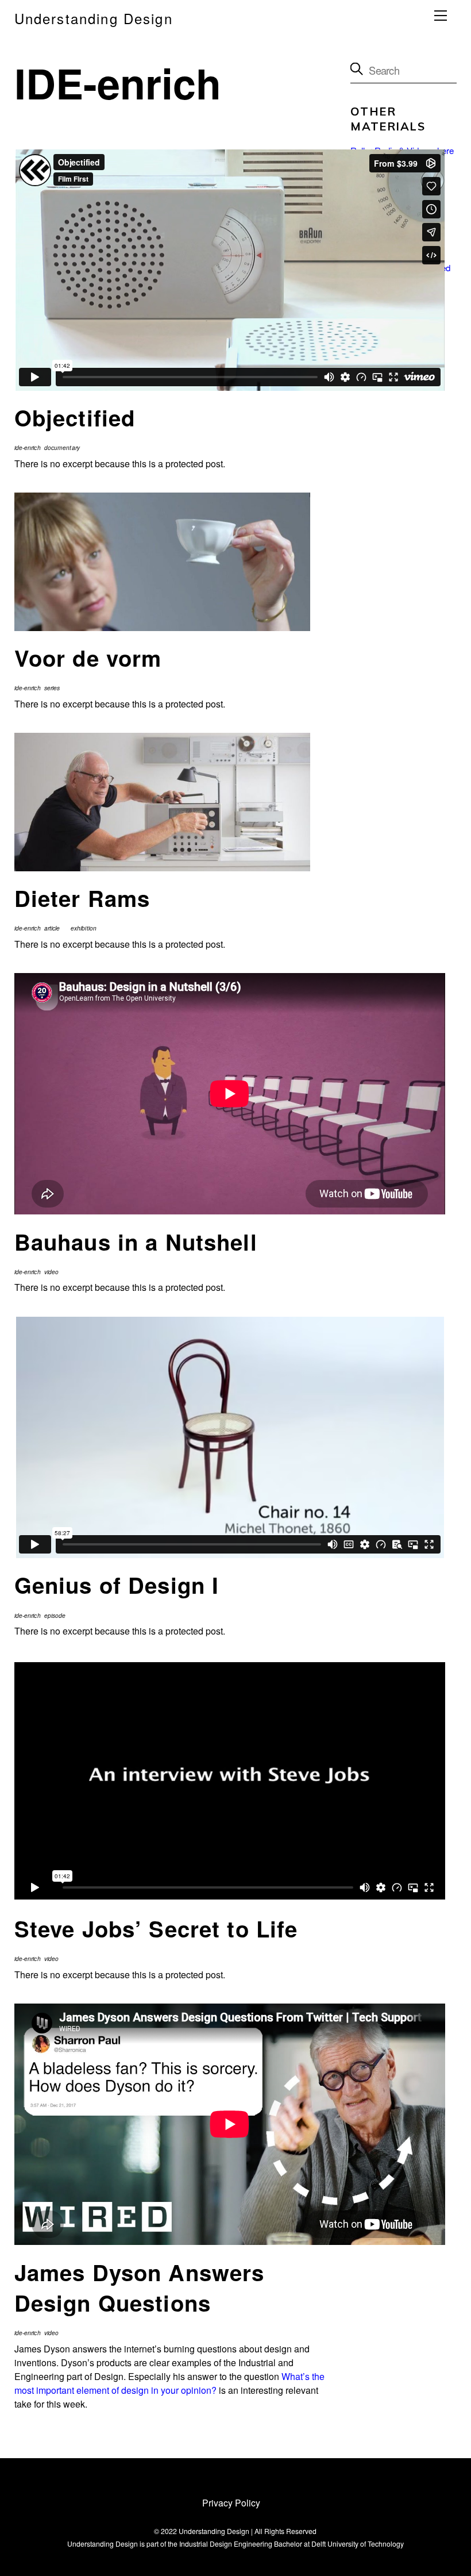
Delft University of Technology (358, 2544)
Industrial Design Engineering (226, 2544)
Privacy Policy (231, 2502)
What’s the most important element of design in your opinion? (169, 2383)
